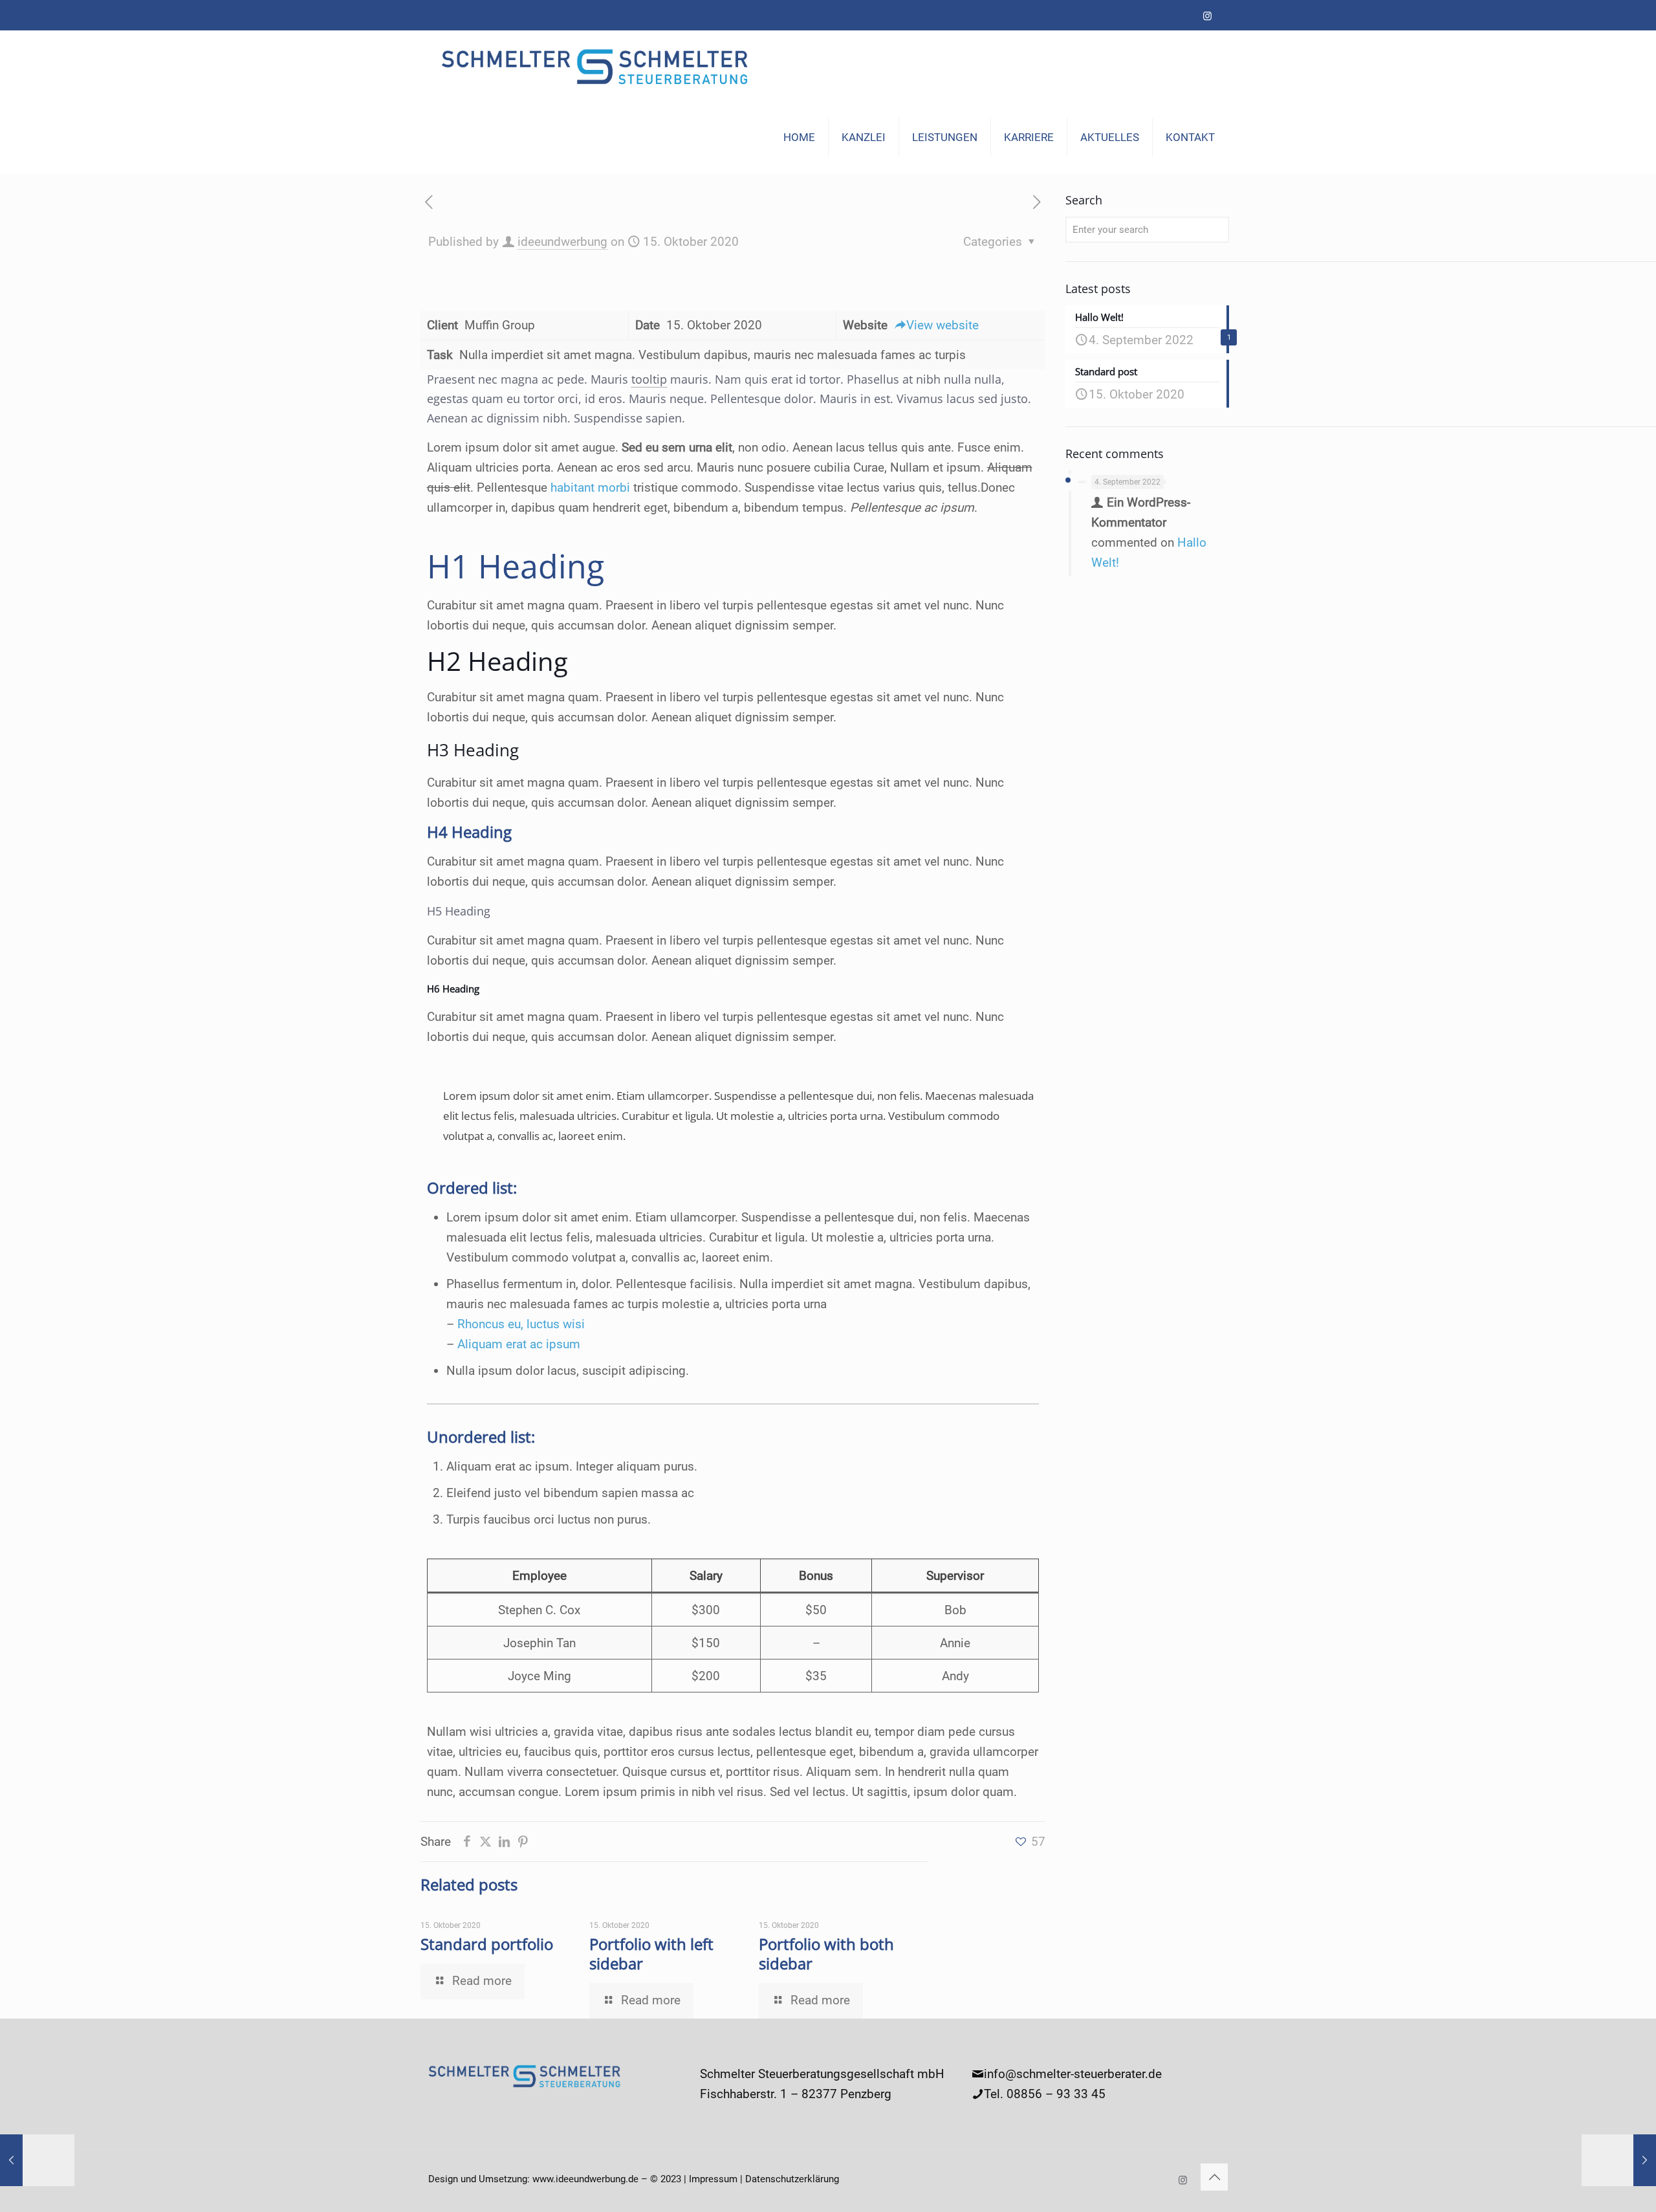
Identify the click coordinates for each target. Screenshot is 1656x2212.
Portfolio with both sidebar (826, 1954)
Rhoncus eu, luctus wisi (521, 1324)
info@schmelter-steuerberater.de (1073, 2074)
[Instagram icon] (1207, 16)
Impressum (713, 2179)
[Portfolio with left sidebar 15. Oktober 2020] (37, 2160)
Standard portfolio (487, 1944)
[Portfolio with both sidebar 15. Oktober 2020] (1619, 2160)
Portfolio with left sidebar (651, 1954)
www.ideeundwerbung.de (585, 2179)
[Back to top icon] (1214, 2177)
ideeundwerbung (562, 242)
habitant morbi (590, 487)
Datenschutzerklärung (792, 2179)
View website (942, 325)
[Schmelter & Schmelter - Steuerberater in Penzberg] (596, 66)
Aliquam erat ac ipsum (519, 1344)
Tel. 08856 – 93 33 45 (1045, 2094)
